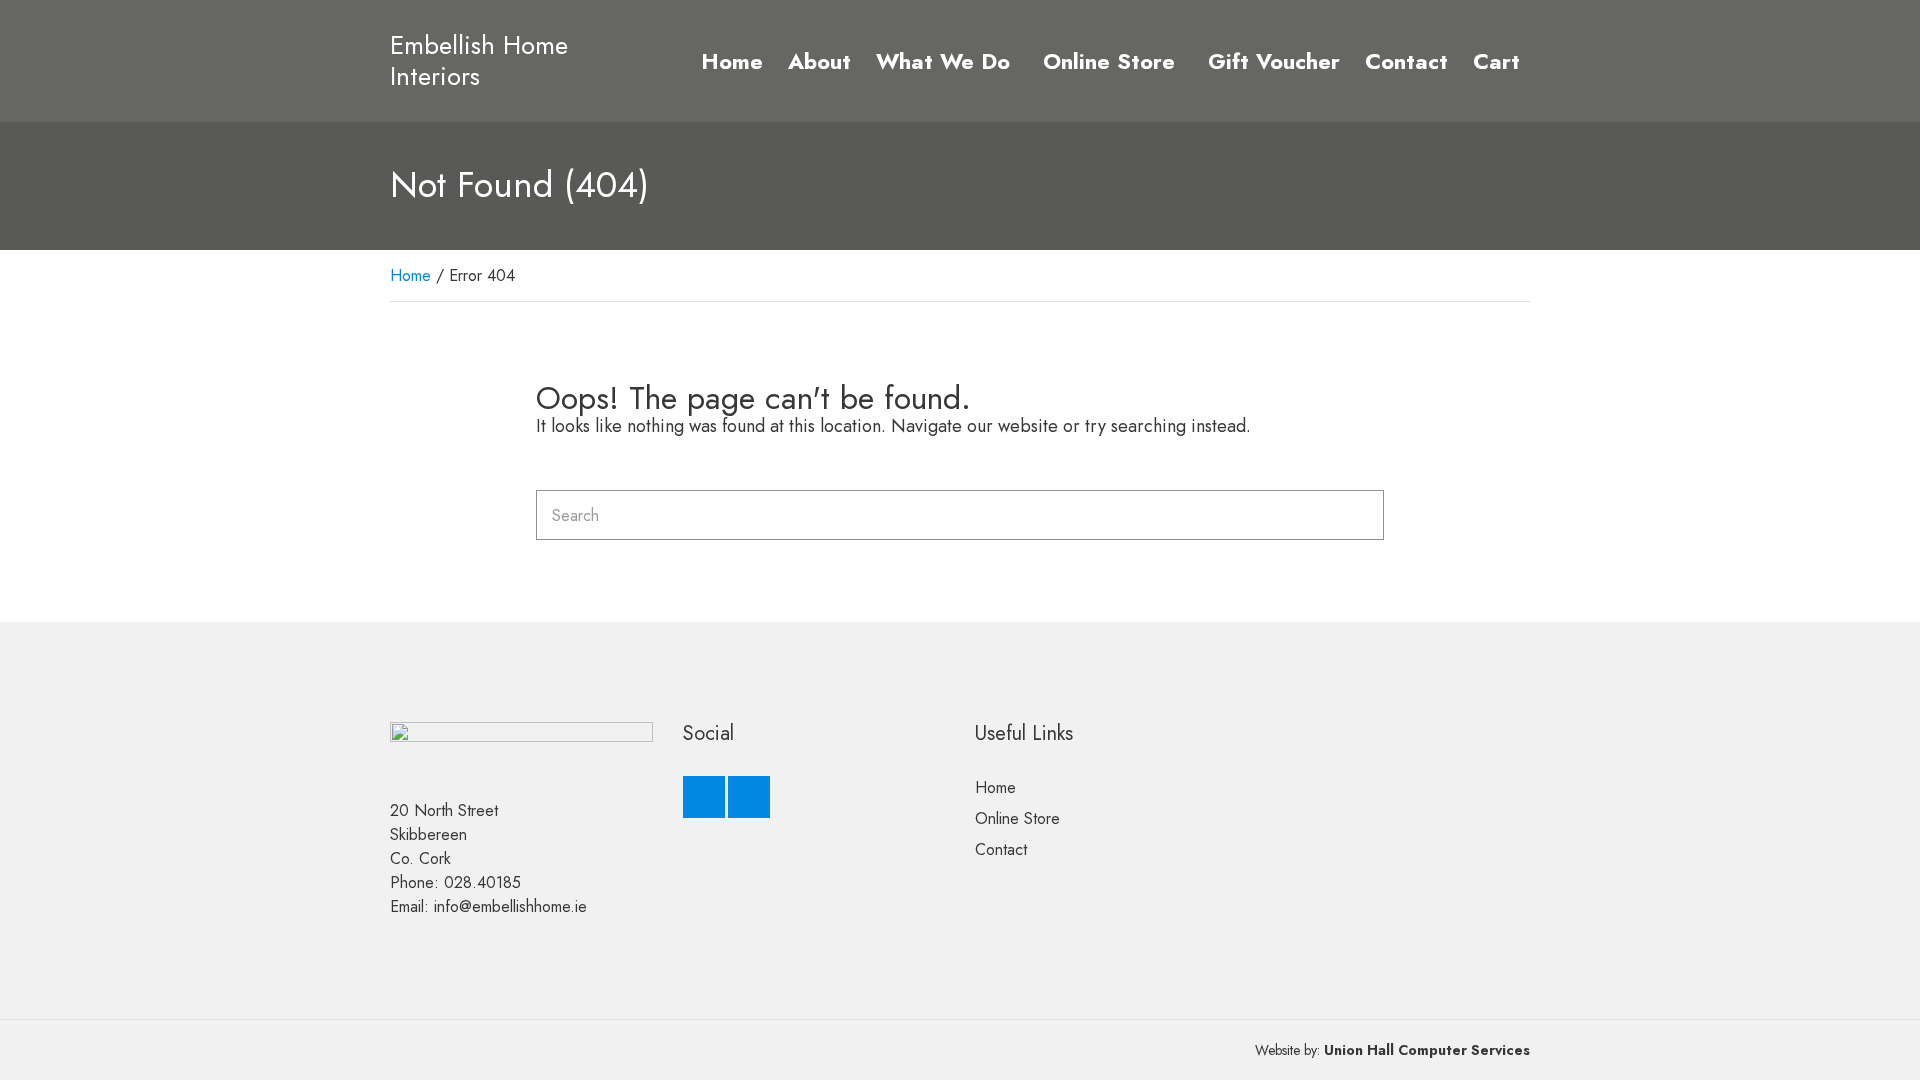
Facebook (704, 797)
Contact (1406, 61)
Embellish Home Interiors (479, 60)
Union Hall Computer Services (1427, 1050)
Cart (1496, 61)
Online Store (1109, 61)
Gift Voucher (1274, 61)
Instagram (749, 797)
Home (732, 61)
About (819, 61)
